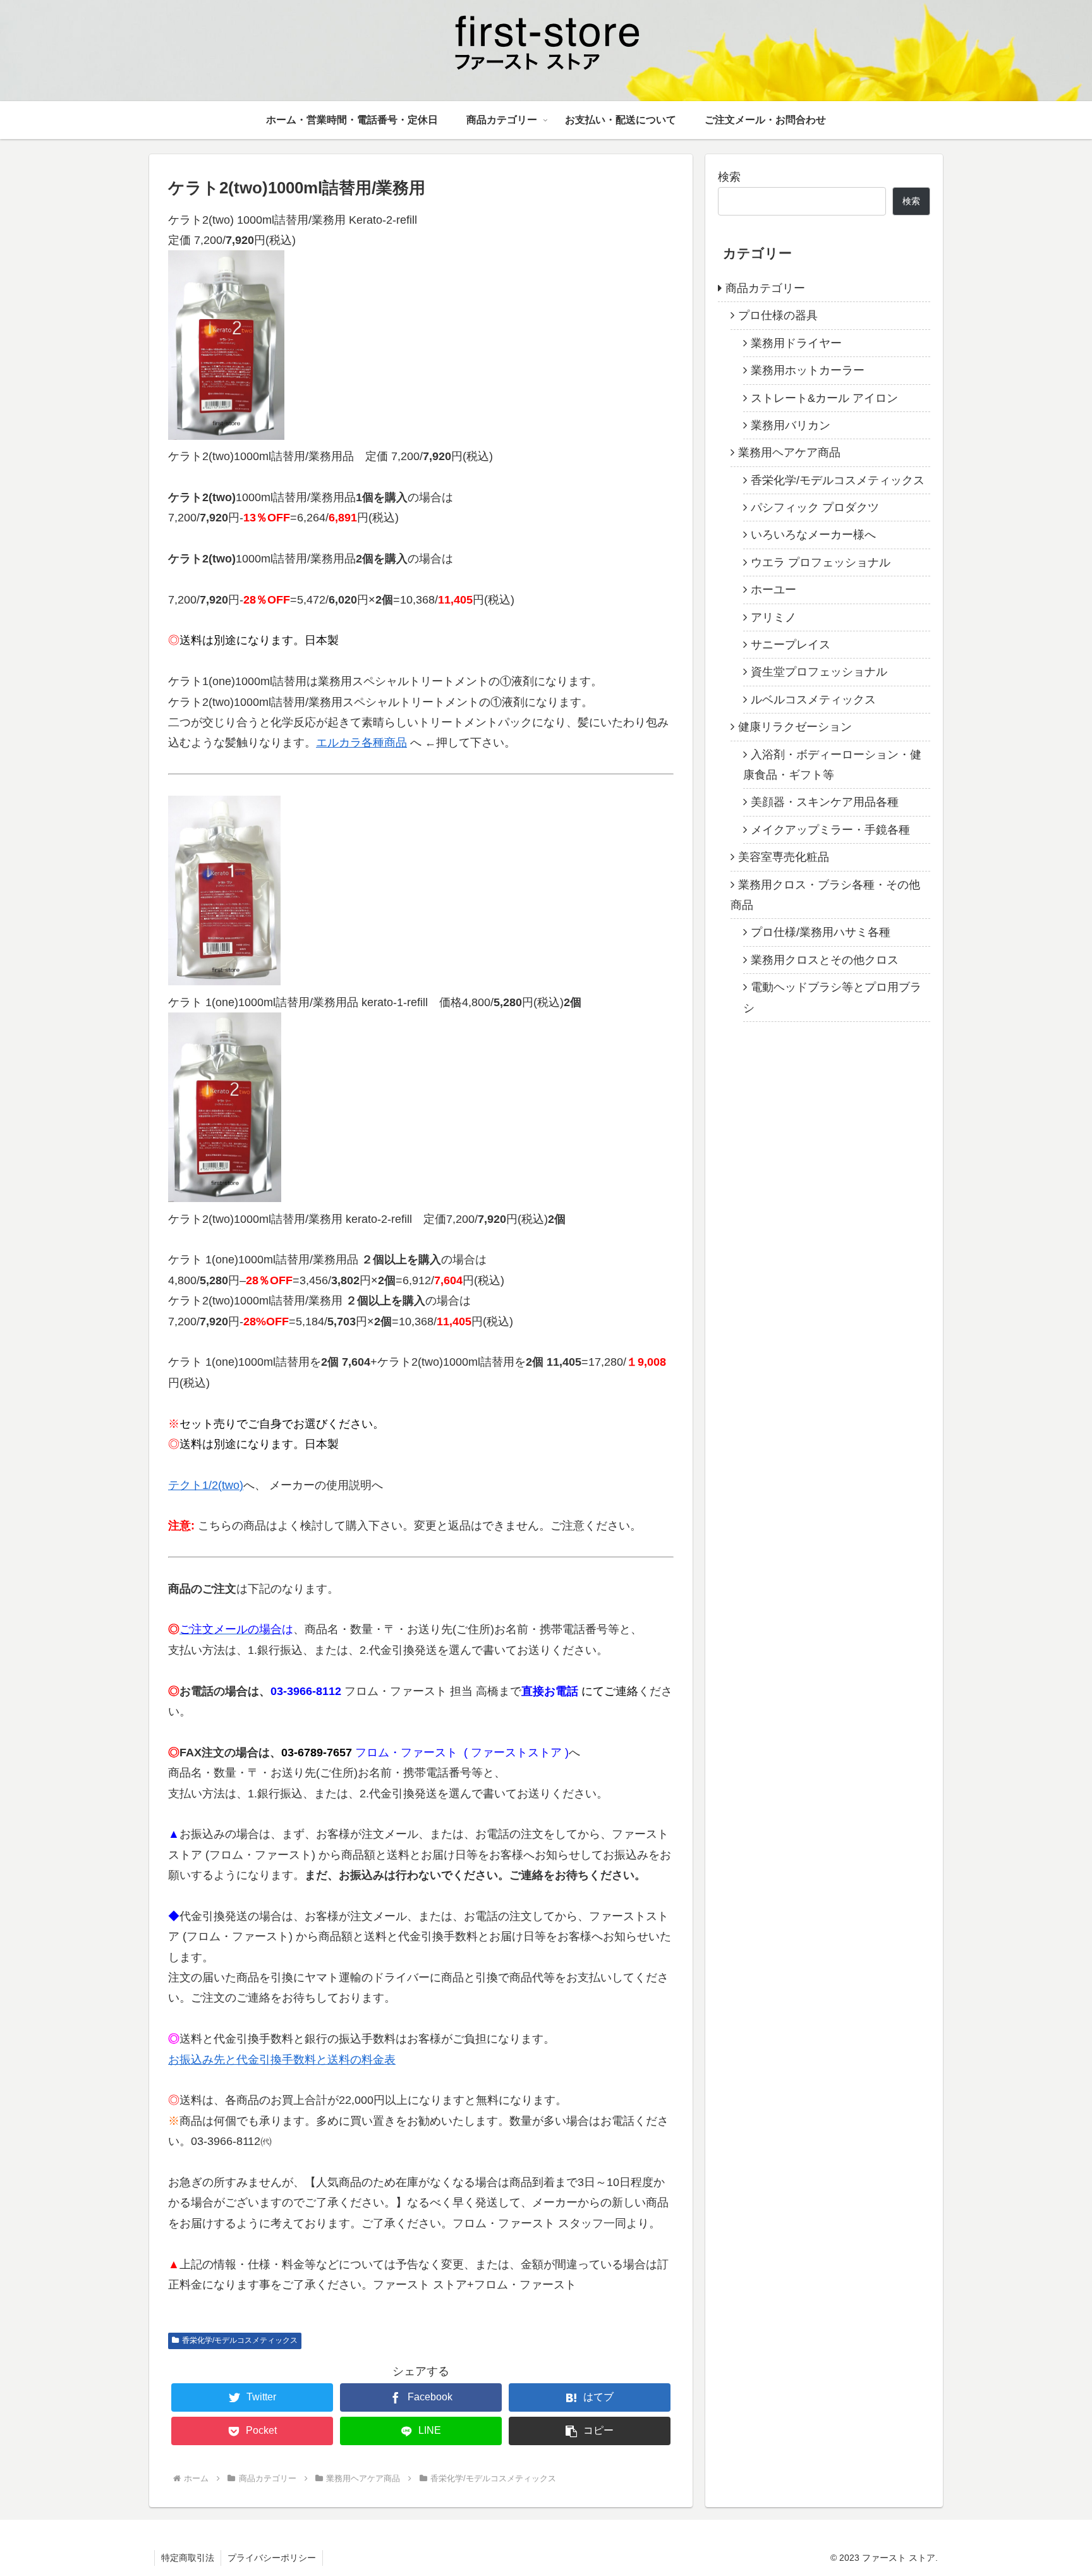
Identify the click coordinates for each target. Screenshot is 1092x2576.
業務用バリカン (791, 425)
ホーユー (773, 590)
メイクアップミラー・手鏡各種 (830, 830)
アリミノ (773, 617)
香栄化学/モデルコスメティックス (240, 2340)
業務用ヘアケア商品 (789, 453)
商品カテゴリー (765, 288)
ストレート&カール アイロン (824, 398)
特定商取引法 (188, 2558)
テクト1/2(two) (206, 1485)
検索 (729, 177)
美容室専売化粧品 (784, 857)
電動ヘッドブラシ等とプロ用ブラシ (832, 997)
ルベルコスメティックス (813, 700)
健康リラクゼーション (795, 727)
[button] (590, 2431)
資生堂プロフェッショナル (819, 672)
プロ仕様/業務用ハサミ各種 (821, 932)
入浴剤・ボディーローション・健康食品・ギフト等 (832, 764)
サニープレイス (791, 645)
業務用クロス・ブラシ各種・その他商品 (825, 894)
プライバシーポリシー (272, 2558)
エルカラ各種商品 (361, 743)
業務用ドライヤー (796, 343)
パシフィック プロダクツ (815, 507)
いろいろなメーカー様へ (813, 535)
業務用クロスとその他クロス (825, 960)
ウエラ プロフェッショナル (821, 562)
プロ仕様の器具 (778, 315)
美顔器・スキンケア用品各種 (825, 802)
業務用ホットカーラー (808, 370)
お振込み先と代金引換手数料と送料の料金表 (282, 2060)
